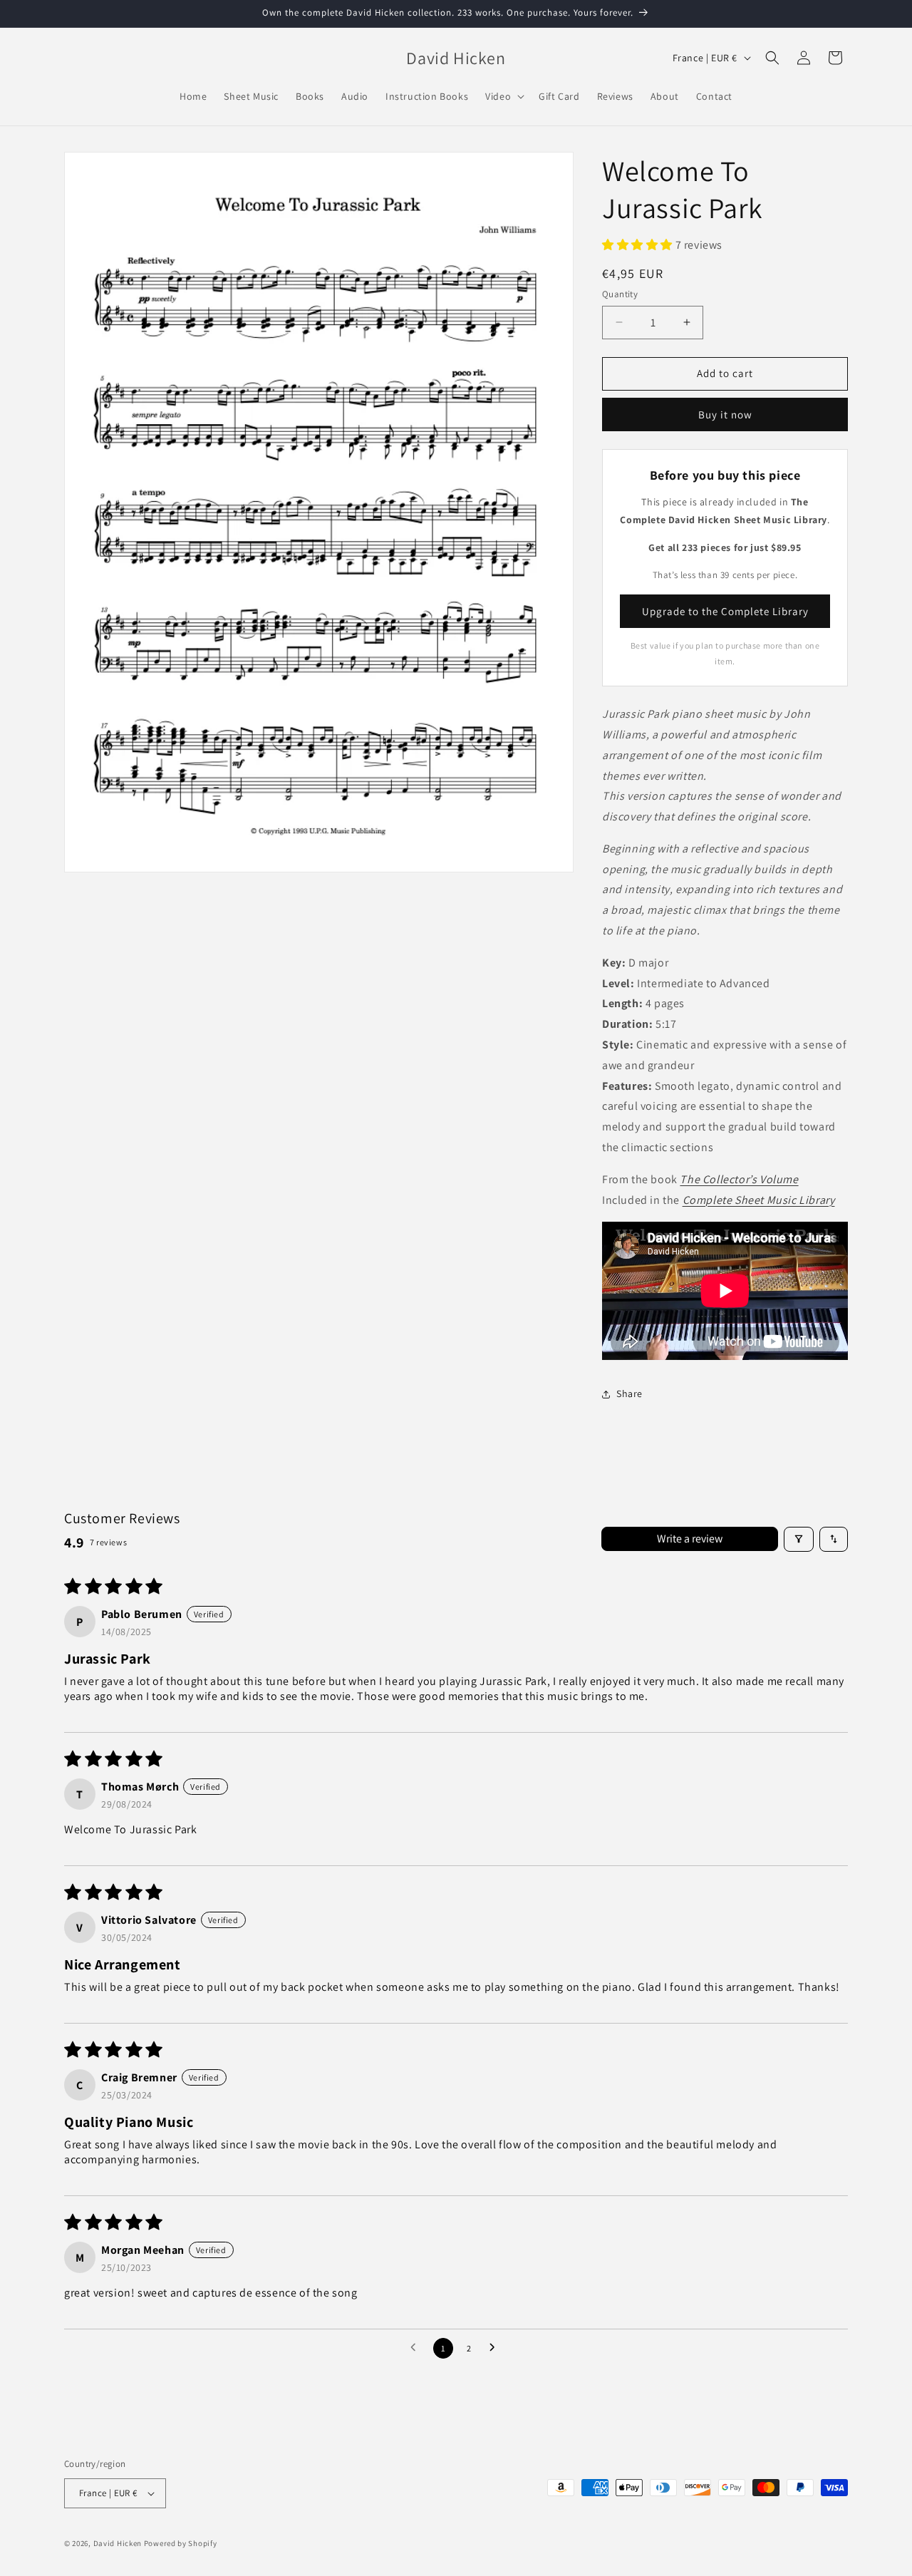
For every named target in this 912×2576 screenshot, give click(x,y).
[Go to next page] (496, 2348)
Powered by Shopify (181, 2543)
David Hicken (118, 2543)
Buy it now (725, 414)
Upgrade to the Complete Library (725, 611)
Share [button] (629, 1393)
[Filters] (799, 1539)
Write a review (690, 1539)
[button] (503, 96)
